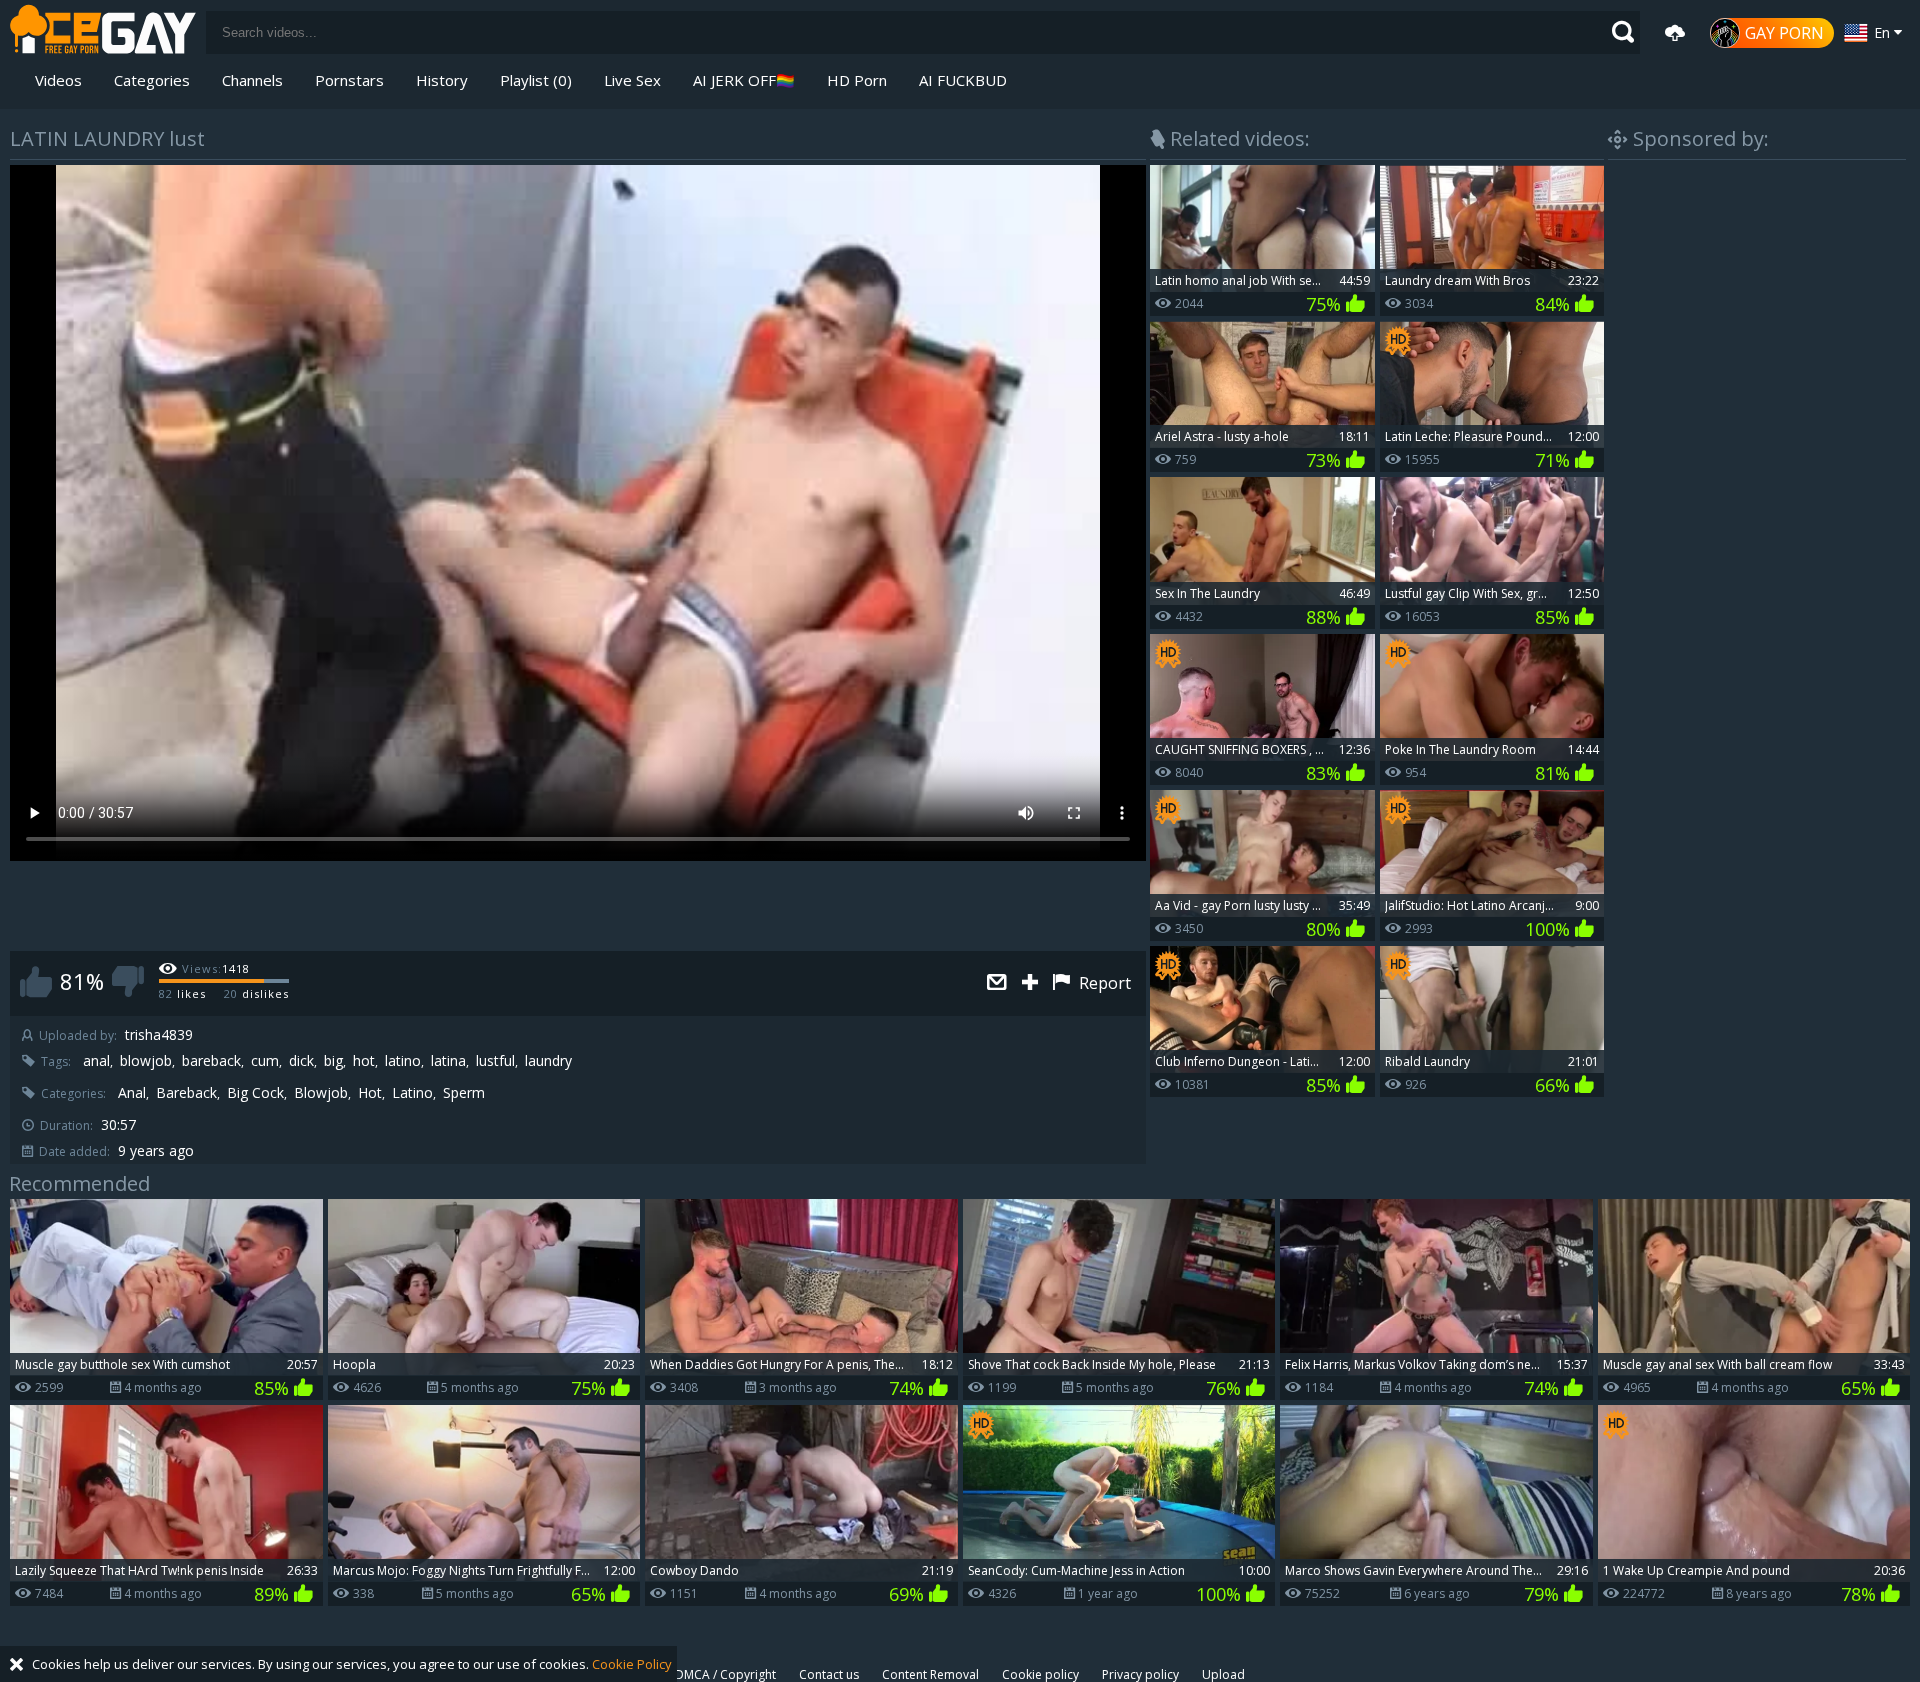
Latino (412, 1093)
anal (96, 1061)
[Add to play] (1032, 983)
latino (403, 1061)
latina (448, 1061)
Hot (370, 1093)
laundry (548, 1061)
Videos (58, 80)
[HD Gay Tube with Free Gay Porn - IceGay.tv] (103, 32)
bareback (211, 1061)
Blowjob (321, 1093)
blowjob (146, 1061)
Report (1103, 983)
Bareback (186, 1093)
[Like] (36, 981)
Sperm (464, 1093)
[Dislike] (128, 981)
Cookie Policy (632, 1664)
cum (265, 1061)
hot (364, 1061)
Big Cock (255, 1093)
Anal (132, 1093)
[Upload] (1675, 33)
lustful (495, 1061)
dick (301, 1061)
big (333, 1061)
